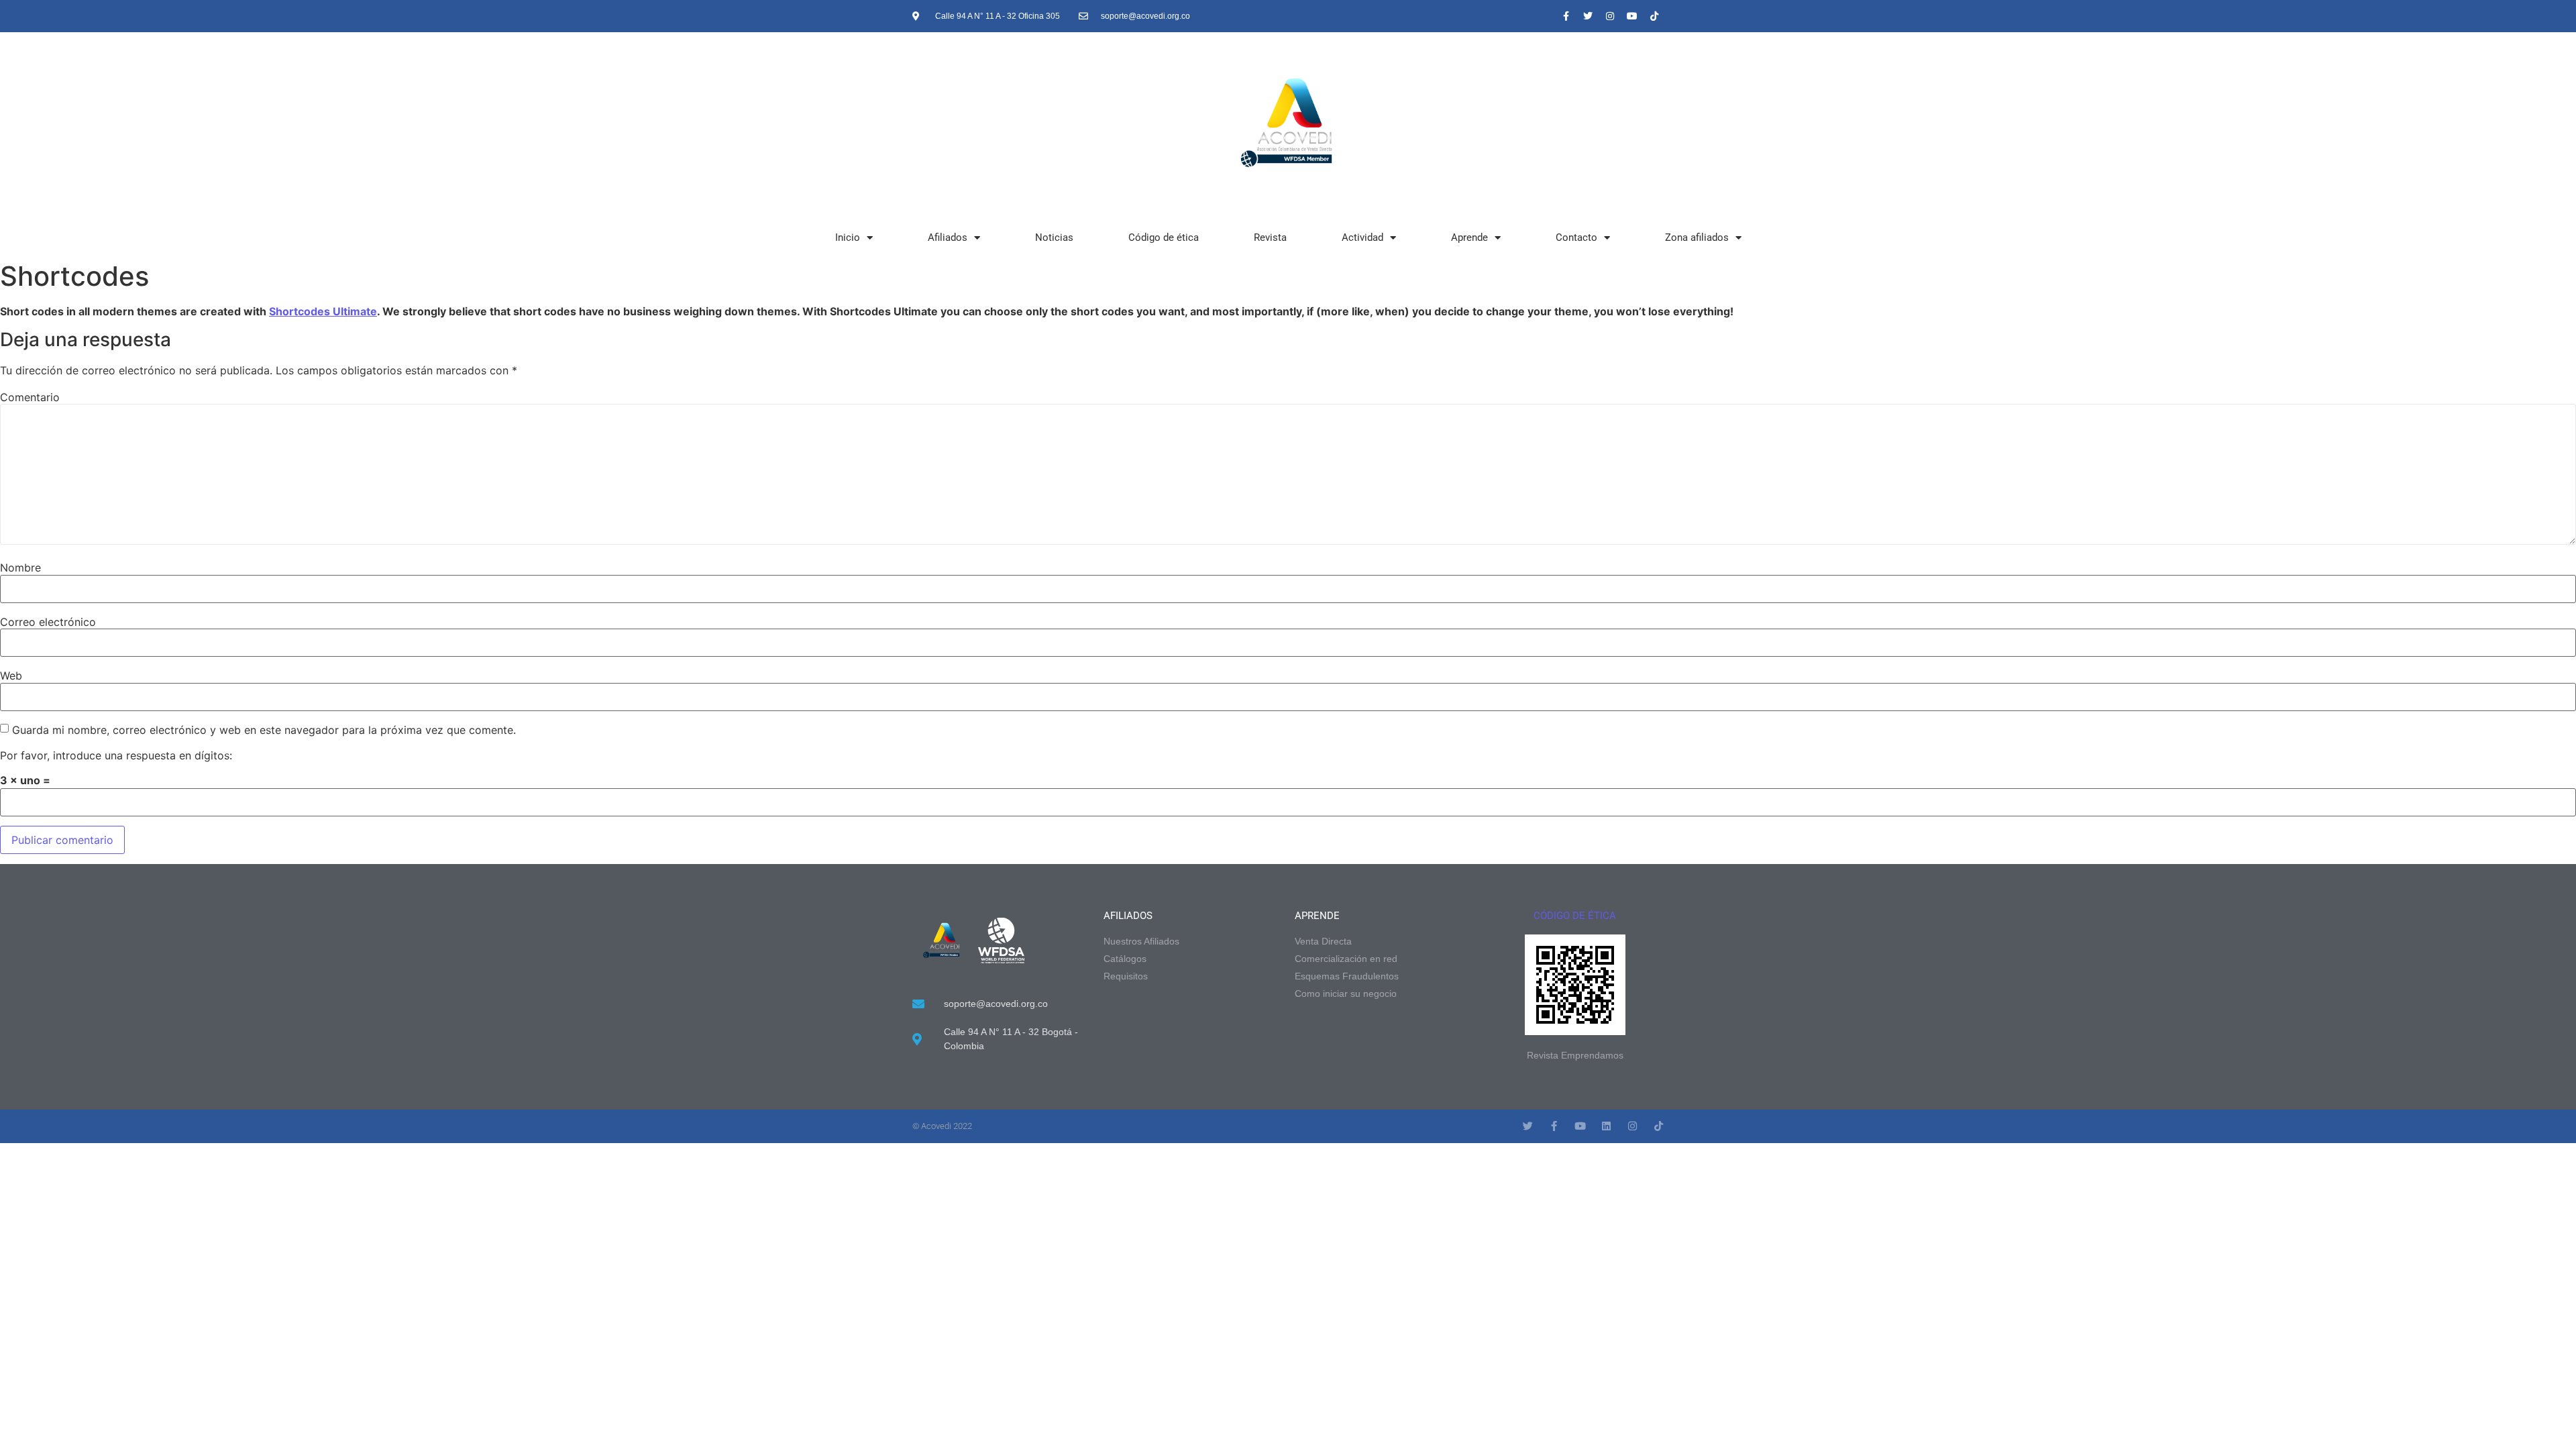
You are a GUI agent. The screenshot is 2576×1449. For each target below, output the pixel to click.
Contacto (1576, 237)
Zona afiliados (1697, 237)
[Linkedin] (1606, 1126)
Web (11, 676)
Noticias (1054, 237)
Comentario (30, 397)
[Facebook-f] (1566, 16)
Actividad (1362, 237)
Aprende (1469, 237)
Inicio (848, 237)
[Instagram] (1610, 16)
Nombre (20, 568)
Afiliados (948, 237)
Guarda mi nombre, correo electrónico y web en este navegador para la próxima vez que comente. (264, 730)
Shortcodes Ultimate (323, 311)
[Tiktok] (1654, 16)
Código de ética (1164, 237)
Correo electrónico (48, 622)
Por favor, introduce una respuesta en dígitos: (116, 755)
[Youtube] (1632, 16)
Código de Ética (1575, 916)
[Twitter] (1588, 16)
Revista (1270, 237)
